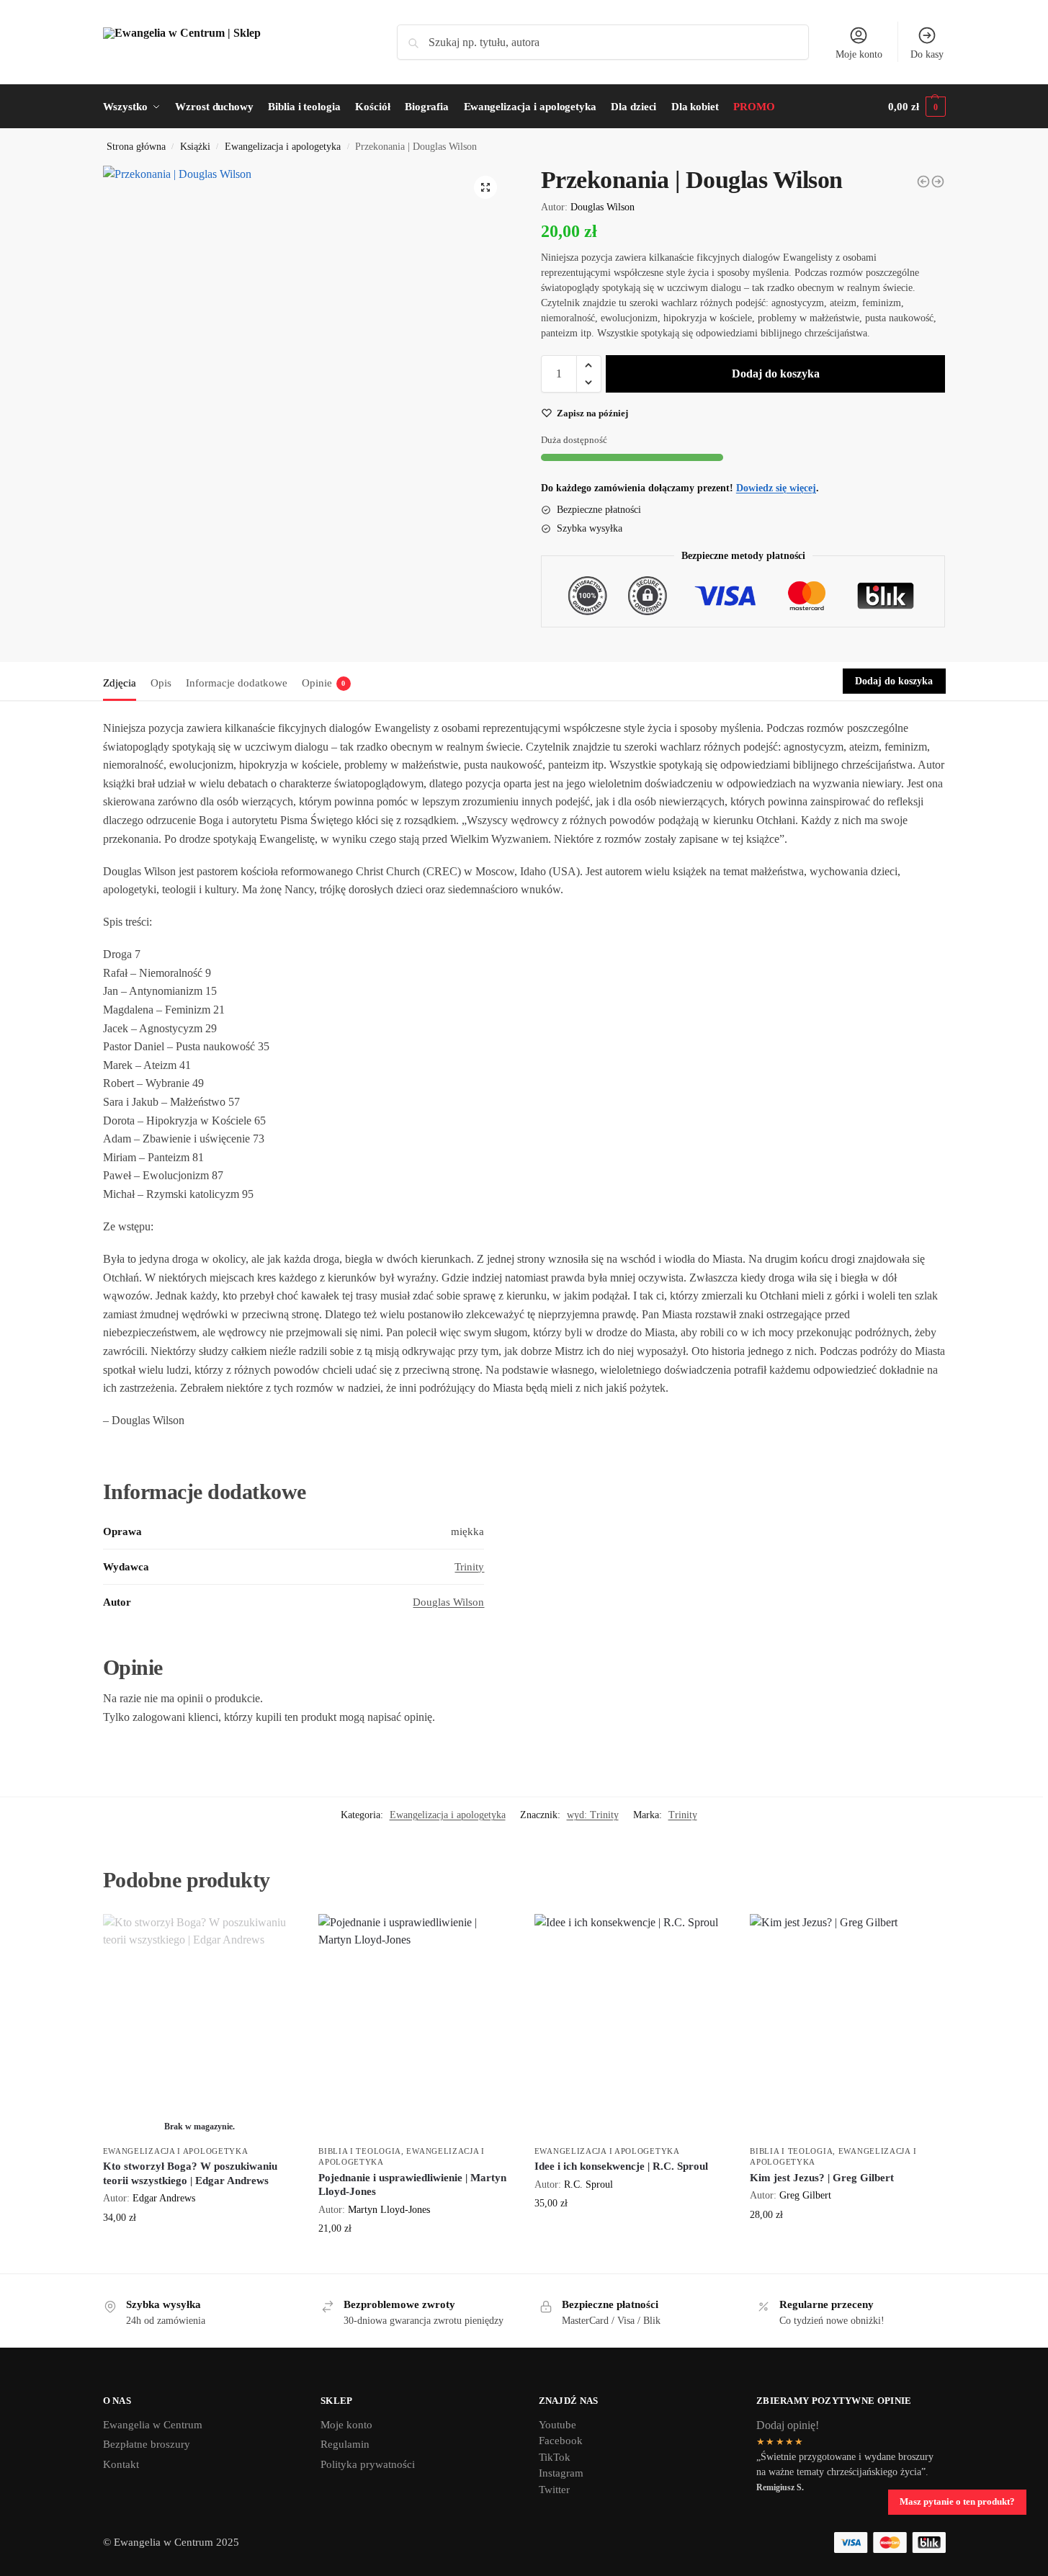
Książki (195, 147)
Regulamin (345, 2444)
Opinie (324, 683)
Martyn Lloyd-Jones (389, 2209)
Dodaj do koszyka (776, 374)
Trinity (469, 1567)
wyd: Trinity (593, 1815)
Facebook (561, 2441)
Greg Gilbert (805, 2195)
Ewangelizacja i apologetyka (283, 147)
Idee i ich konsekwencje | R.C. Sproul (621, 2166)
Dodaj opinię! (788, 2425)
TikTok (555, 2457)
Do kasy (927, 54)
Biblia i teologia (360, 2151)
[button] (485, 187)
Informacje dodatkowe (237, 683)
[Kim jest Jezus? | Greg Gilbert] (847, 2026)
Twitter (554, 2490)
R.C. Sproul (588, 2184)
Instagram (561, 2473)
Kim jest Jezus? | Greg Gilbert (822, 2178)
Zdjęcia (120, 683)
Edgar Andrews (164, 2198)
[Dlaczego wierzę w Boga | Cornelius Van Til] (923, 182)
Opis (161, 683)
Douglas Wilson (603, 207)
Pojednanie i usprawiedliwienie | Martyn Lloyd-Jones (412, 2185)
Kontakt (121, 2464)
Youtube (557, 2425)
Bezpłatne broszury (147, 2444)
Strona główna (136, 147)
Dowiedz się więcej (200, 2248)
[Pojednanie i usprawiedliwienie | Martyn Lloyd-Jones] (416, 2026)
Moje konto (859, 54)
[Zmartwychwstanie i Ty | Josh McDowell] (938, 182)
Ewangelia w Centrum (153, 2425)
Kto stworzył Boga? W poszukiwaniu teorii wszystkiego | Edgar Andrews (190, 2173)
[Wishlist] (275, 1936)
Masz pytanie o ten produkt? (957, 2502)
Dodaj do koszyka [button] (416, 2259)
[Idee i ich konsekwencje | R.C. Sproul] (632, 2026)
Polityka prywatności (368, 2464)
